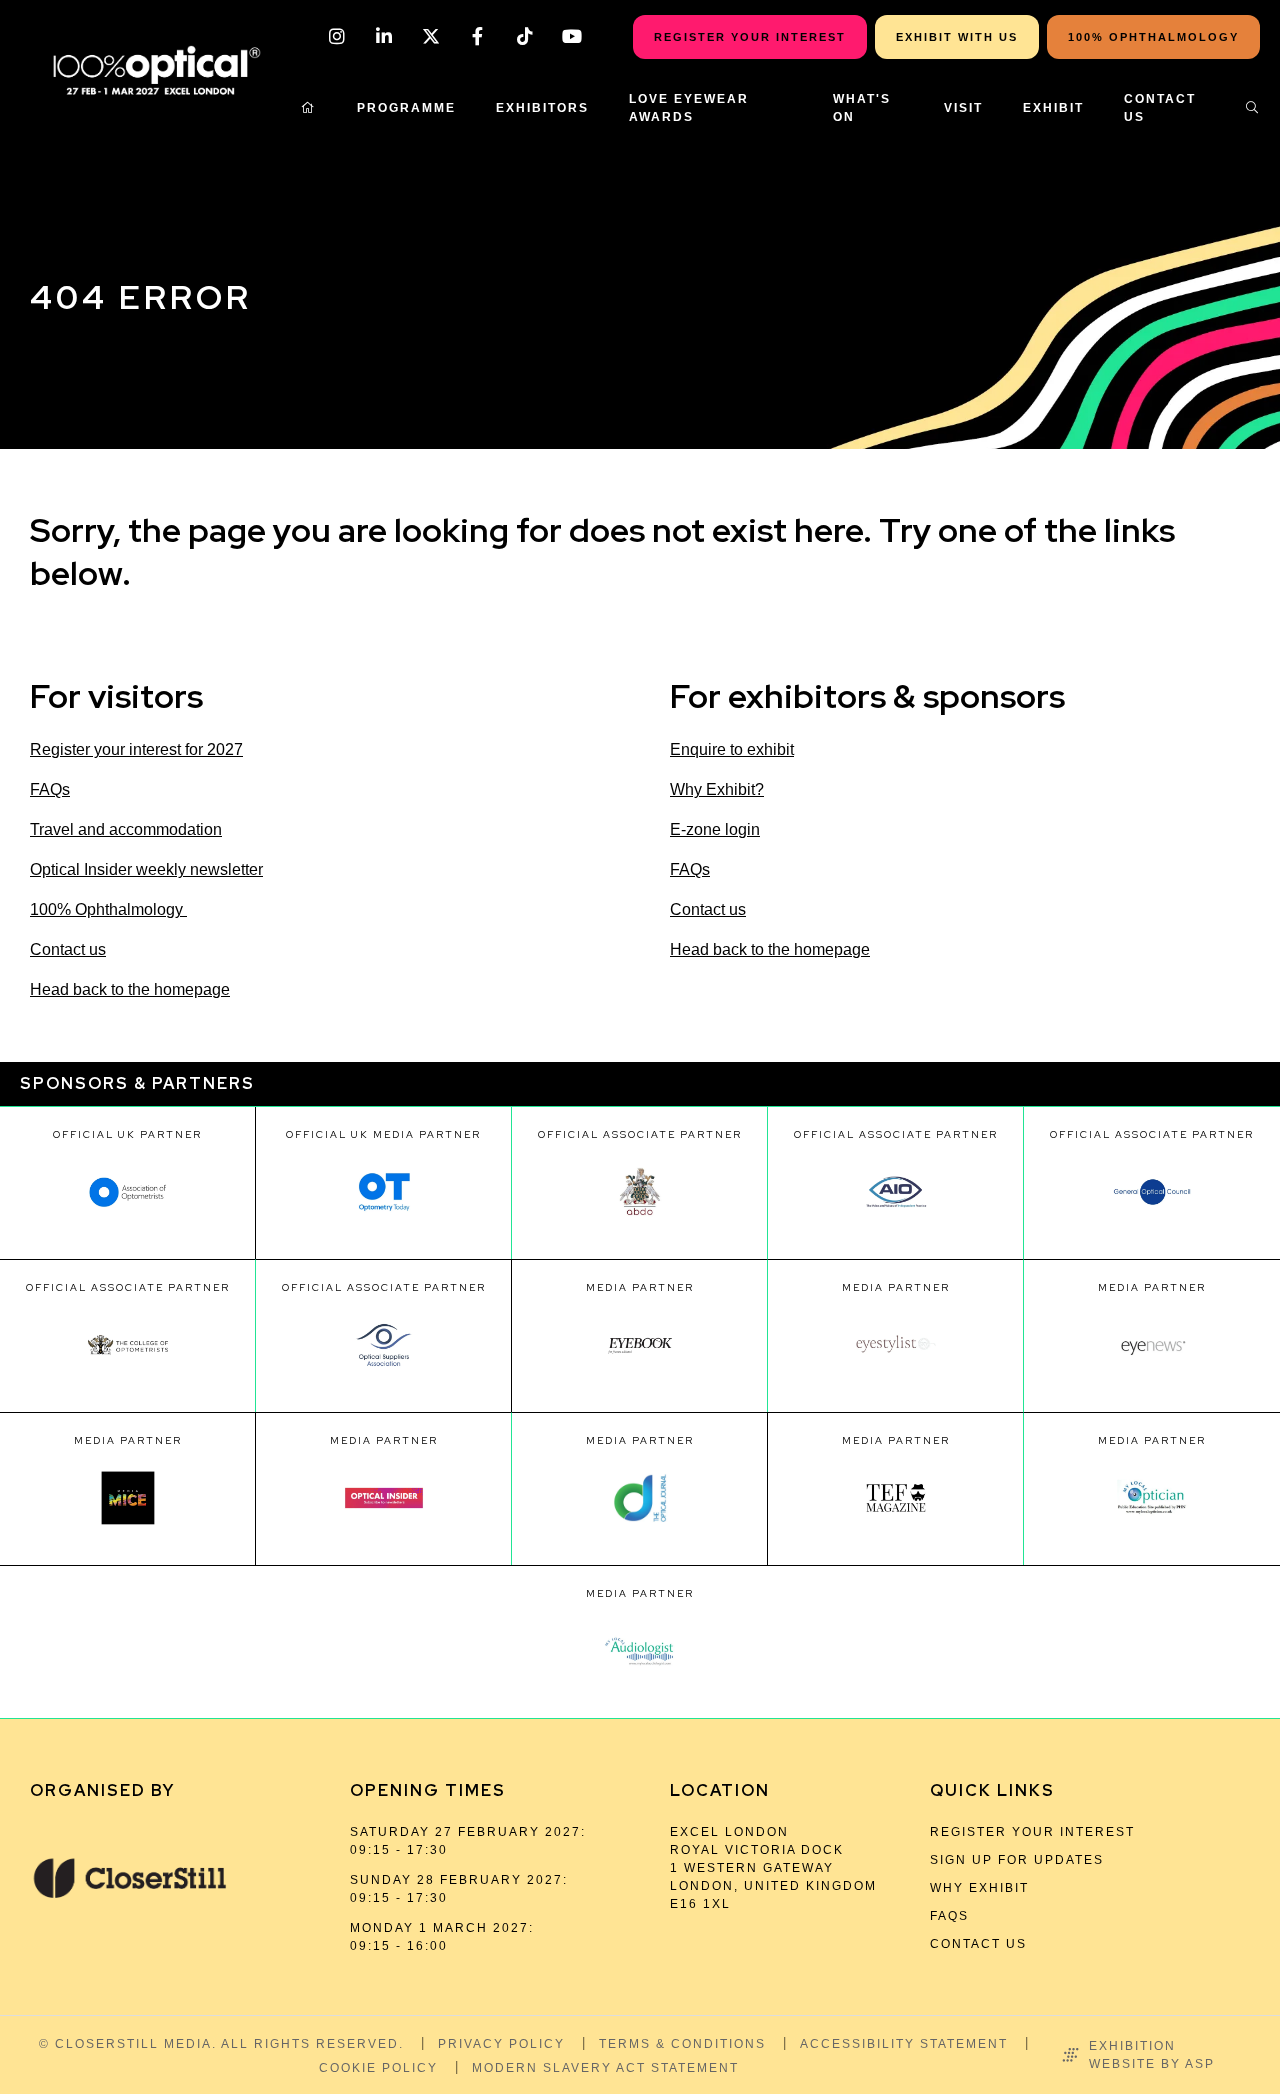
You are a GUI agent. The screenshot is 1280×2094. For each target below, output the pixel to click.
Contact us (68, 949)
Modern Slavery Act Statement (605, 2068)
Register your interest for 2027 (136, 749)
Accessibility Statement (904, 2044)
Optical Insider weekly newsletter (146, 869)
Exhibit (1053, 108)
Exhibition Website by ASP (1152, 2055)
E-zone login (715, 829)
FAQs (50, 789)
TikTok (524, 36)
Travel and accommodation (126, 829)
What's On (862, 108)
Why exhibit (979, 1888)
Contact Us (1160, 108)
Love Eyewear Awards (689, 108)
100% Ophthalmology (108, 909)
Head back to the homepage (130, 989)
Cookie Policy (378, 2068)
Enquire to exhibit (732, 749)
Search (1253, 108)
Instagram (336, 36)
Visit (963, 108)
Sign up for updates (1017, 1860)
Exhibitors (542, 108)
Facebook (477, 36)
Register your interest (1032, 1832)
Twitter (430, 36)
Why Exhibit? (717, 789)
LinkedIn (383, 36)
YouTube (571, 36)
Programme (406, 108)
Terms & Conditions (682, 2044)
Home (309, 108)
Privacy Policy (501, 2044)
